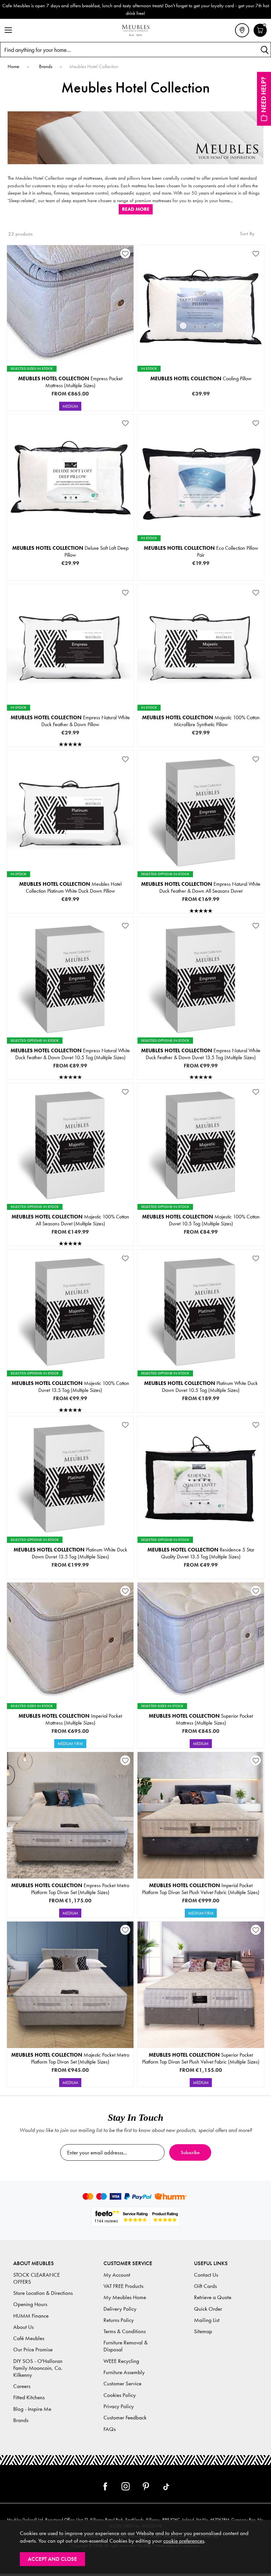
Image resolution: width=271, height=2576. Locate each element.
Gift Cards (205, 2286)
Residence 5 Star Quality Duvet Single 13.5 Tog (200, 1545)
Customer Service (122, 2384)
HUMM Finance (31, 2316)
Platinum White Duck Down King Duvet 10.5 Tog (200, 1400)
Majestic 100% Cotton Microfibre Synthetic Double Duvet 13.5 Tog (70, 1390)
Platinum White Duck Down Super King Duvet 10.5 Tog (200, 1411)
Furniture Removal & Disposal (126, 2346)
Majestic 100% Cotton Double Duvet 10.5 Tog (200, 1223)
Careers (22, 2386)
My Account (117, 2275)
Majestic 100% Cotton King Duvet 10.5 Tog (200, 1234)
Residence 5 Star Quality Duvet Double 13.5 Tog (200, 1556)
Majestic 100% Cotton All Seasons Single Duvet (70, 1213)
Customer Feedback (125, 2418)
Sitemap (203, 2331)
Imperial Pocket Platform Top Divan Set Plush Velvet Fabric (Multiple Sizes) (201, 1889)
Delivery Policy (120, 2309)
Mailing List (207, 2320)
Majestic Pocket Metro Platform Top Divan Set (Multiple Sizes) (70, 2058)
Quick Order (208, 2309)
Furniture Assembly (124, 2372)
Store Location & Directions (43, 2293)
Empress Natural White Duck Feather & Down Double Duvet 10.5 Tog (70, 1057)
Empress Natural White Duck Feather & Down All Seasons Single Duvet (200, 880)
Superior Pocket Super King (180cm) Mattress (200, 1746)
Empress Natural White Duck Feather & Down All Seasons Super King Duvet (200, 912)
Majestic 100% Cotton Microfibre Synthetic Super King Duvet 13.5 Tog (70, 1411)
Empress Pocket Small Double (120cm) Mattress (70, 377)
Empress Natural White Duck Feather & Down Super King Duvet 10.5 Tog (70, 1078)
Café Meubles (29, 2338)
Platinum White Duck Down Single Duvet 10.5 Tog (200, 1379)
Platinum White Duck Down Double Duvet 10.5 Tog (200, 1390)
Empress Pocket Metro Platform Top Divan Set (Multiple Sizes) (70, 1889)
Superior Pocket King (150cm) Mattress (200, 1736)
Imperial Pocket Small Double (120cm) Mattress (70, 1715)
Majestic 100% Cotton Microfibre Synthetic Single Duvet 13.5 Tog (70, 1379)
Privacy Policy (119, 2406)
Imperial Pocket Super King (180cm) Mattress (70, 1746)
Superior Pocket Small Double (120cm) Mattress (200, 1715)
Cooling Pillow (201, 378)
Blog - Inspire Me (32, 2409)
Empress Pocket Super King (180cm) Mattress (70, 409)
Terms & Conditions (125, 2331)
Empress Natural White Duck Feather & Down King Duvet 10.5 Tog (70, 1067)
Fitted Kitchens (29, 2397)
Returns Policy (119, 2320)
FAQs (110, 2429)
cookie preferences (184, 2541)
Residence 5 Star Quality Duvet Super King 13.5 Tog (200, 1577)
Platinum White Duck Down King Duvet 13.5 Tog (70, 1566)
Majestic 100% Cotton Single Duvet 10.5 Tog (200, 1213)
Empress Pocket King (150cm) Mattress (70, 398)
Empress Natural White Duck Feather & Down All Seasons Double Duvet (200, 890)
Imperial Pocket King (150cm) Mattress (70, 1736)
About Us (23, 2327)
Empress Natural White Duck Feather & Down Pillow (70, 721)
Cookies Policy (120, 2395)
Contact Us (206, 2275)
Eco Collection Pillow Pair (201, 551)
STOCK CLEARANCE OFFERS (37, 2278)
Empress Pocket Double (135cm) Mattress (70, 388)
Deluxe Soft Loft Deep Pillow (70, 551)
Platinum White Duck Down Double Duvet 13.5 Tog (70, 1556)
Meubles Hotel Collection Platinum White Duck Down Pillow (70, 887)
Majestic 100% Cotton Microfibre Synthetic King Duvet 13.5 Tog (70, 1400)
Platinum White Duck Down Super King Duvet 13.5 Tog (70, 1577)
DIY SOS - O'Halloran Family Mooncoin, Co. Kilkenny (38, 2368)
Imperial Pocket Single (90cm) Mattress (70, 1704)
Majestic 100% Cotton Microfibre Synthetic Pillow (201, 721)
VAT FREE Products (123, 2286)
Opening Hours (30, 2304)
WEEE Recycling (121, 2361)
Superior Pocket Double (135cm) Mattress (200, 1725)
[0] (260, 36)
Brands (21, 2420)
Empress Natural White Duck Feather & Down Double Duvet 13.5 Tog (200, 1057)
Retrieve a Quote (213, 2297)
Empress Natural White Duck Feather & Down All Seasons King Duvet (200, 901)
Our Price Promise (33, 2350)
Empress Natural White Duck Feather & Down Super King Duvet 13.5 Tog (200, 1078)
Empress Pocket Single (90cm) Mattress (70, 367)
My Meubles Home (125, 2297)
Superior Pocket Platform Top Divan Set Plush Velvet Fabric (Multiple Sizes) (201, 2058)
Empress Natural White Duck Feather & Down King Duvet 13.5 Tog (200, 1067)
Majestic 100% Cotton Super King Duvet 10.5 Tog (200, 1244)
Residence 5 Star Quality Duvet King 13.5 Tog (200, 1566)
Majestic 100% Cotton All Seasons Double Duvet (70, 1223)
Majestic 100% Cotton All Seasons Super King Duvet (70, 1244)
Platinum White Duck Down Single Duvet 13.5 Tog (70, 1545)
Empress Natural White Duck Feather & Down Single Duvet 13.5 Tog (200, 1046)
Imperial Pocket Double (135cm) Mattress (70, 1725)
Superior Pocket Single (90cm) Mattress (200, 1704)
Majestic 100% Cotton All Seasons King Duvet (70, 1234)
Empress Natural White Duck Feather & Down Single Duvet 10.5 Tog (70, 1046)
